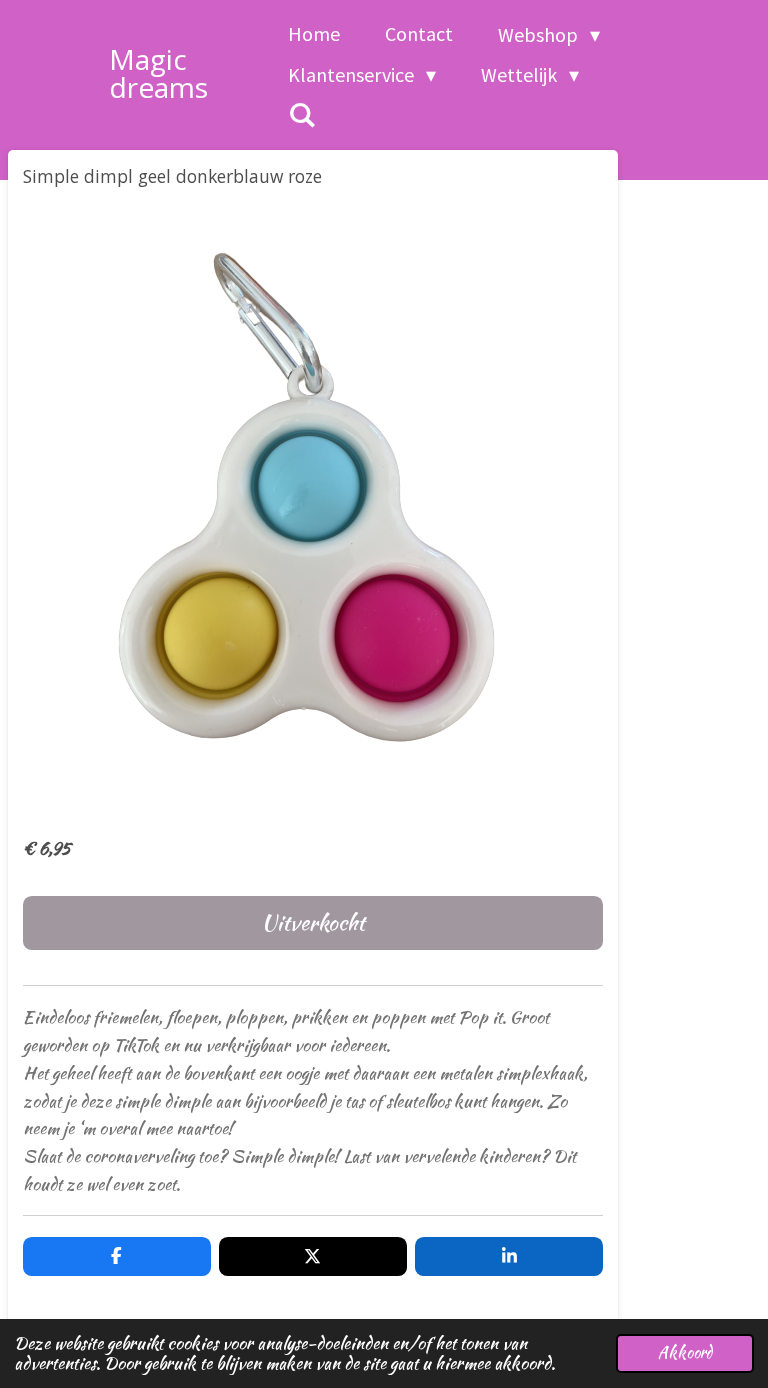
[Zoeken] (302, 115)
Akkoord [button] (685, 1352)
